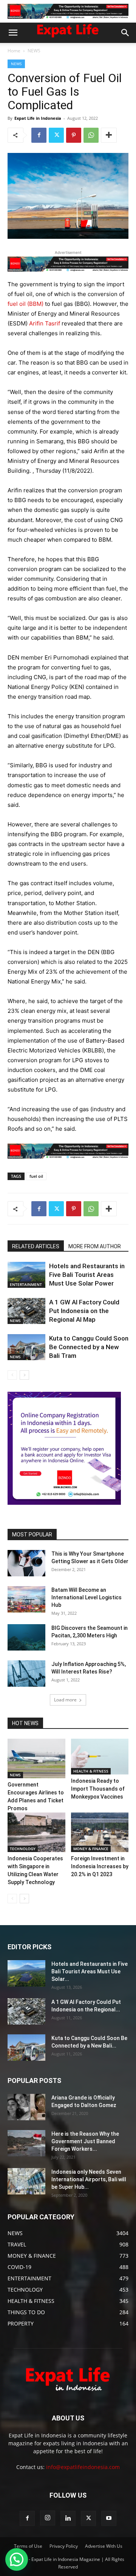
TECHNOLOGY (23, 1849)
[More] (109, 135)
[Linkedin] (68, 2518)
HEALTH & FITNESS (91, 1771)
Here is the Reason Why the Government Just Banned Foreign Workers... (85, 2141)
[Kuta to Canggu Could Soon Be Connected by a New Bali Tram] (26, 1347)
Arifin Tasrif (45, 323)
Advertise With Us (104, 2546)
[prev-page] (12, 1375)
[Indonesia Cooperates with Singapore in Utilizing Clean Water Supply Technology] (36, 1832)
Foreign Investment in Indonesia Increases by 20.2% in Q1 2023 (100, 1866)
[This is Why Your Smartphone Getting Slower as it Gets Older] (26, 1563)
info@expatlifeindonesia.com (83, 2467)
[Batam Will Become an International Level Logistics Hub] (26, 1599)
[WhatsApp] (91, 135)
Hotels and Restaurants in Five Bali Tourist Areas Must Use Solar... (90, 1971)
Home (14, 51)
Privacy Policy (64, 2546)
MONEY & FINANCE (91, 1849)
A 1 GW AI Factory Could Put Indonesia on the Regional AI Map (84, 1311)
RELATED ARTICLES (36, 1246)
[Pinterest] (74, 135)
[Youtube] (109, 2518)
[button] (13, 33)
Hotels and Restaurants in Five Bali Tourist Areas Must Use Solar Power (87, 1275)
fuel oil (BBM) (25, 304)
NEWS (34, 51)
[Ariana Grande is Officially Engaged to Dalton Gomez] (26, 2107)
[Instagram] (48, 2518)
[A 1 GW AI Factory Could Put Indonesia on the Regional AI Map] (26, 1311)
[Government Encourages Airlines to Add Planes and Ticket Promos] (36, 1758)
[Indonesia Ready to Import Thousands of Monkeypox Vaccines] (100, 1757)
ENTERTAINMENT (26, 1284)
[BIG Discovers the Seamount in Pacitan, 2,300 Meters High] (26, 1637)
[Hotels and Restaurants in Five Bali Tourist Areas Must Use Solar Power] (26, 1275)
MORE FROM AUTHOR (95, 1246)
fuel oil (36, 1176)
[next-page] (24, 1375)
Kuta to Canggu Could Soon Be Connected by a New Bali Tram (89, 1347)
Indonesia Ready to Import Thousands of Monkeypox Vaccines (98, 1789)
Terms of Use (28, 2546)
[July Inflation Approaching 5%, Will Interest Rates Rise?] (26, 1674)
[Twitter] (56, 135)
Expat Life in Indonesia (38, 118)
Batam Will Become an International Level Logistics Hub (87, 1597)
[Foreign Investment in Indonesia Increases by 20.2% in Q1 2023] (100, 1832)
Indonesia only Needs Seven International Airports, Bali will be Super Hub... (89, 2179)
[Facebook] (39, 135)
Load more (65, 1700)
